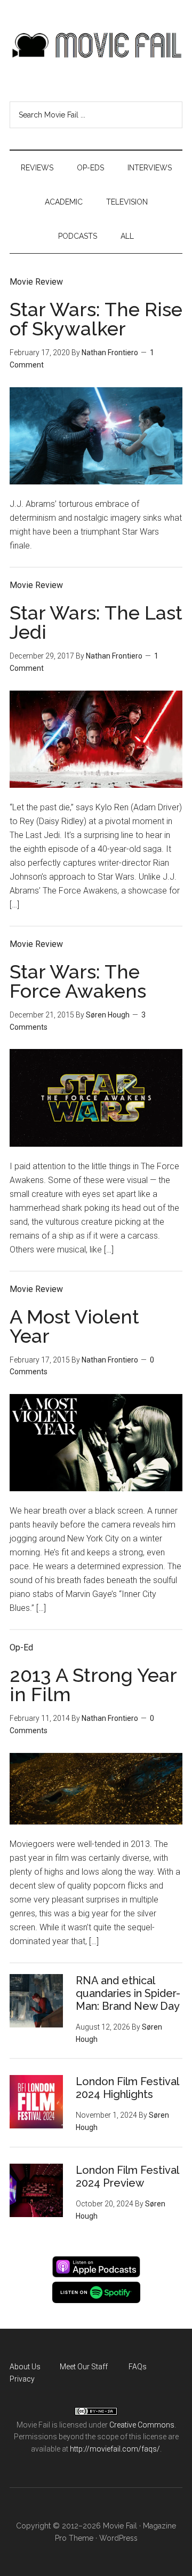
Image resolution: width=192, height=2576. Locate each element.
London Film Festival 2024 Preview (127, 2176)
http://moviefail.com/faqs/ (115, 2449)
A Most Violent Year (74, 1326)
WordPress (118, 2538)
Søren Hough (108, 1015)
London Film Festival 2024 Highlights (127, 2088)
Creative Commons (142, 2425)
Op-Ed (21, 1647)
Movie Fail (96, 45)
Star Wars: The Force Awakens (78, 981)
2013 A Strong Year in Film (93, 1685)
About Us (25, 2367)
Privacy (22, 2379)
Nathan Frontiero (110, 353)
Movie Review (36, 282)
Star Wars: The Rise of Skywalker (96, 319)
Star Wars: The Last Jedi (96, 622)
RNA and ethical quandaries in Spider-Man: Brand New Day (128, 1993)
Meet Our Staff (84, 2367)
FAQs (138, 2367)
